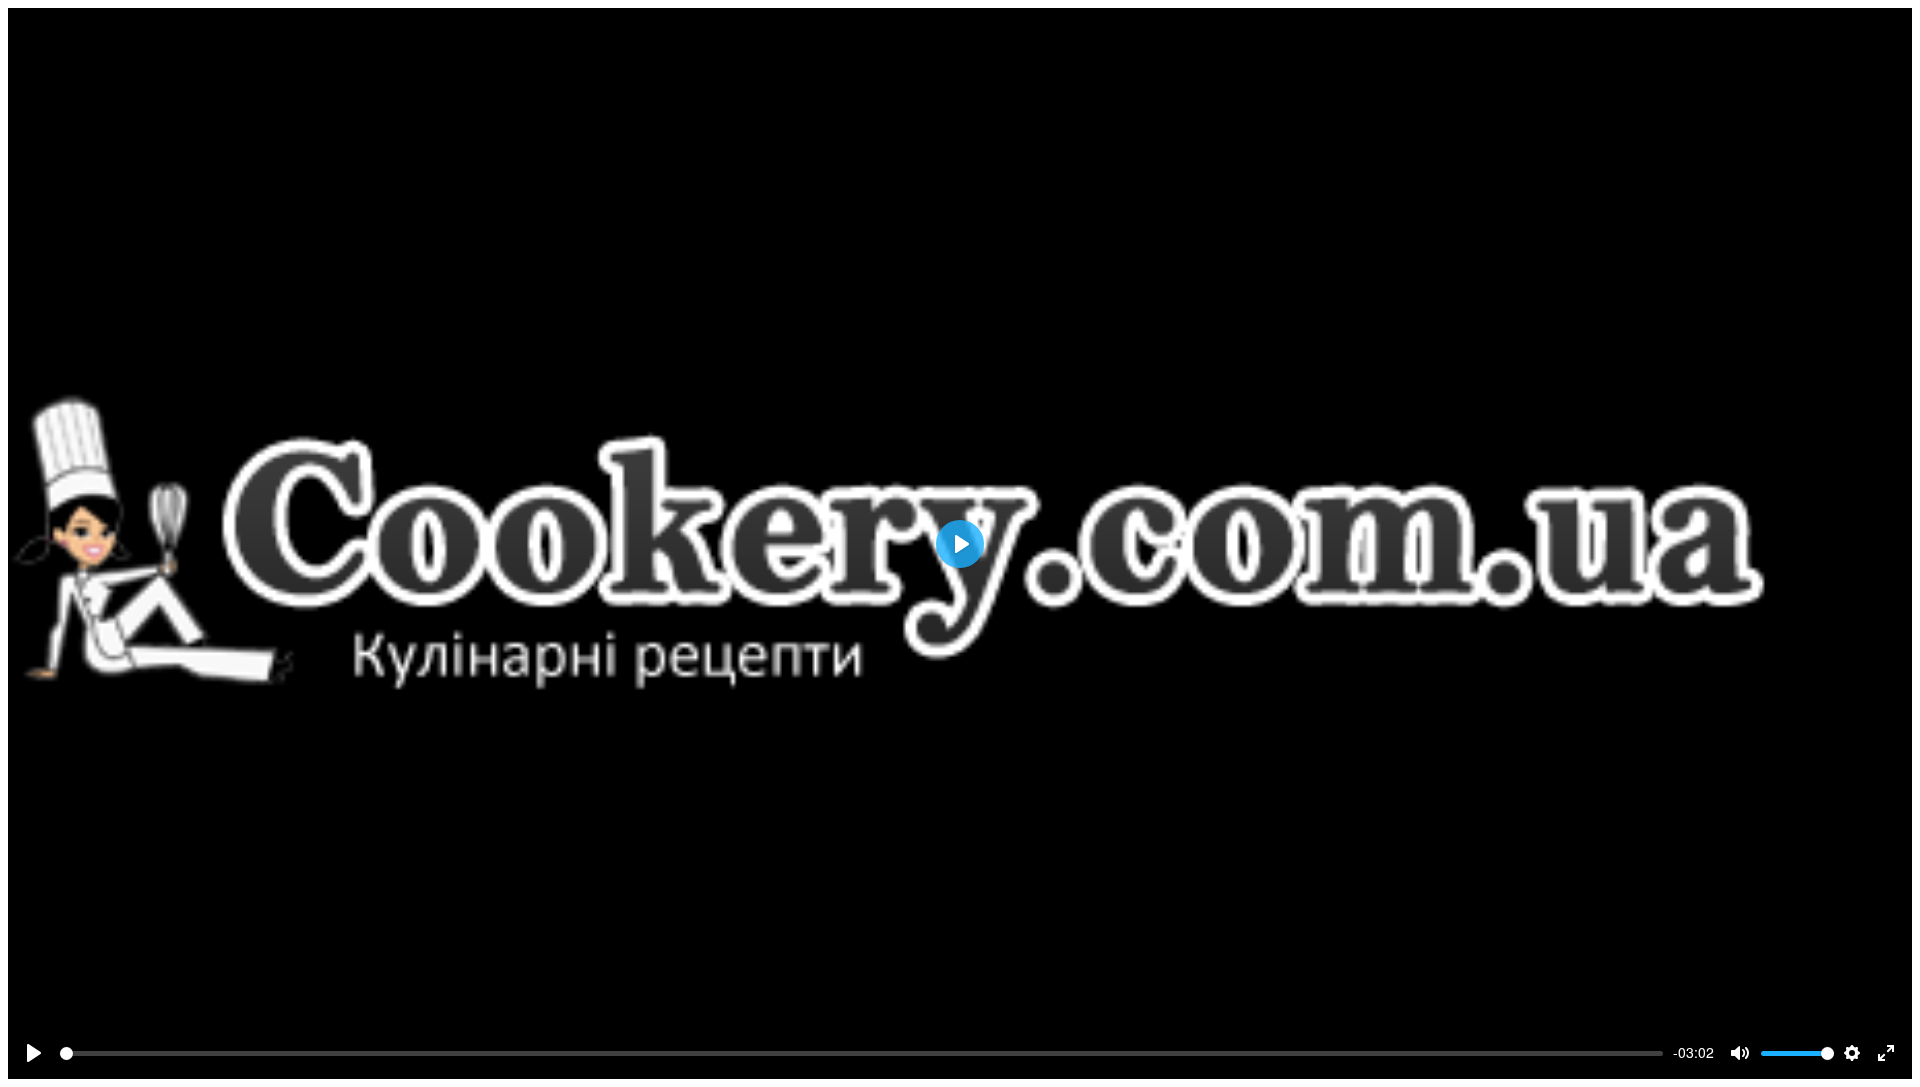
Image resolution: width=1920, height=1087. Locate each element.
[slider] (861, 1053)
